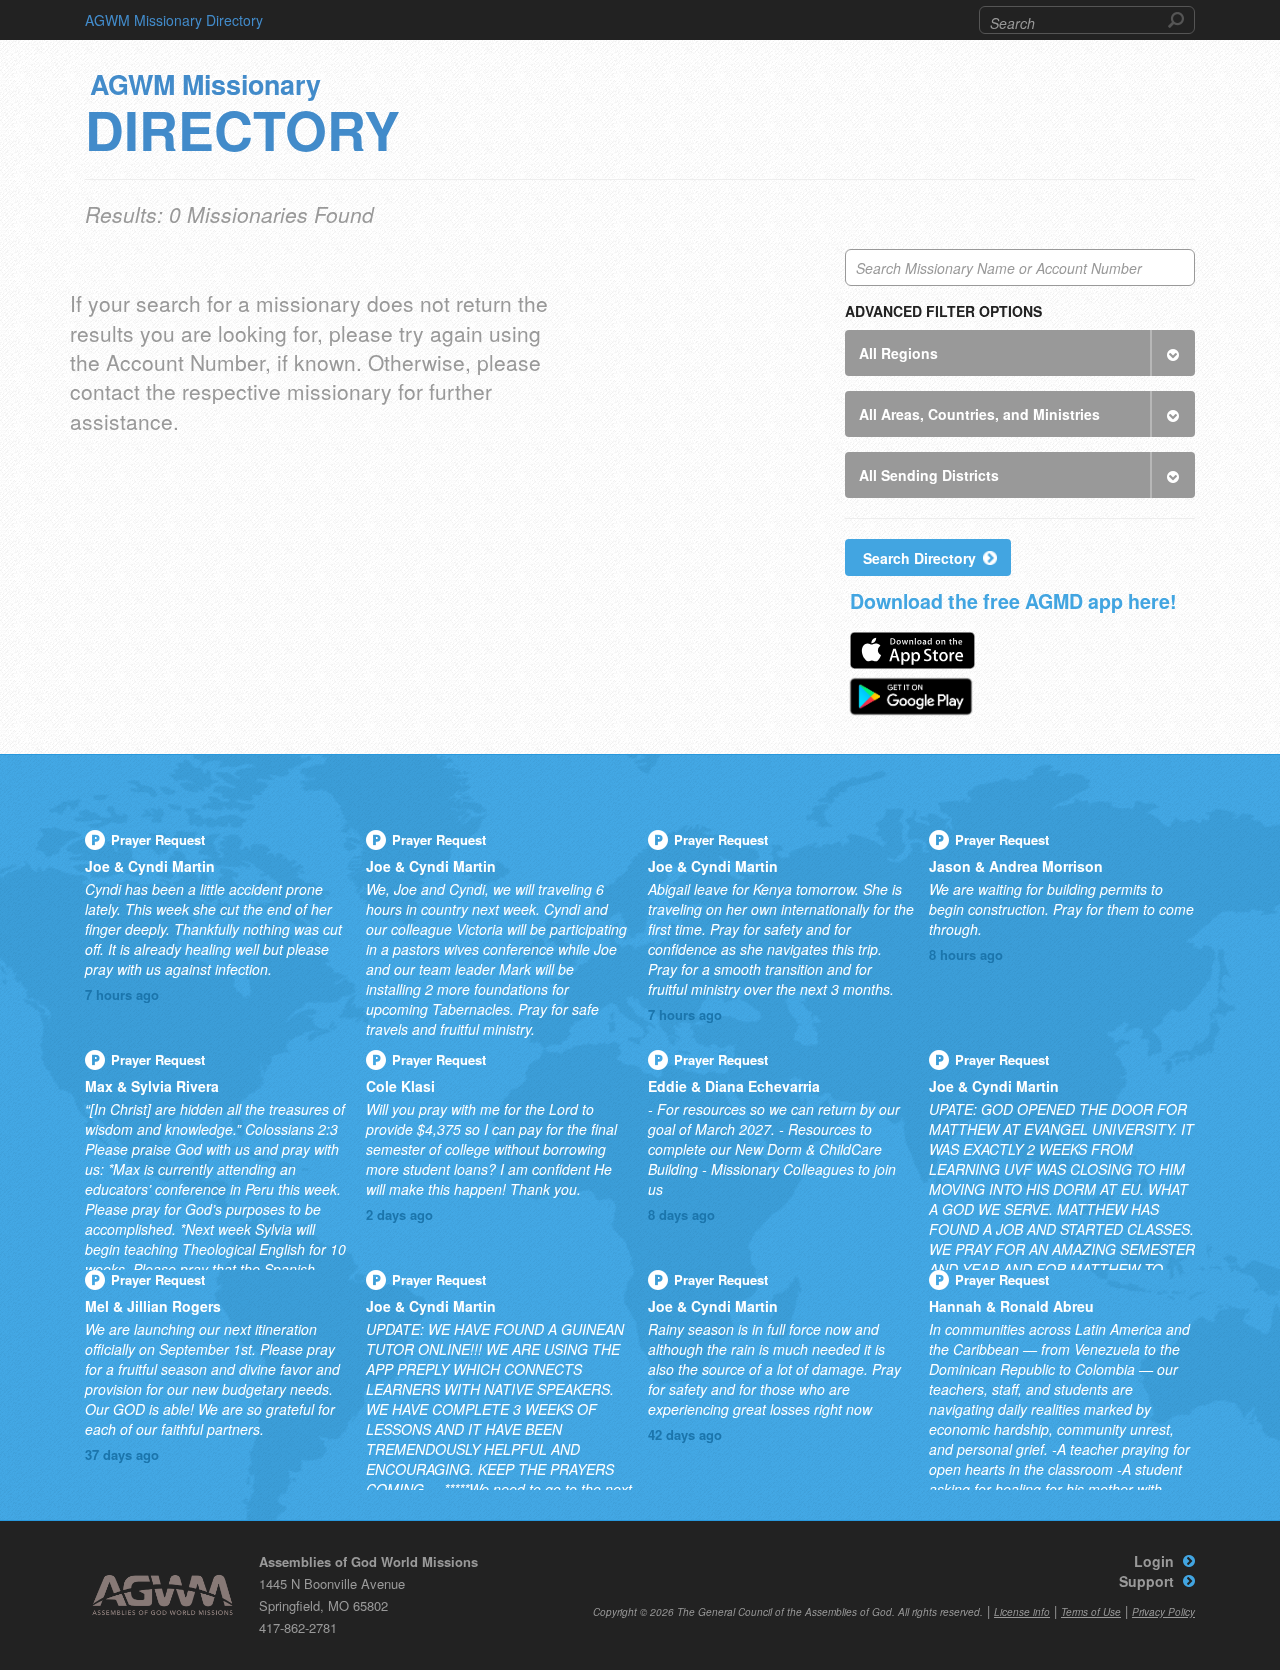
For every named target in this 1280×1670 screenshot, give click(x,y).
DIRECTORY (242, 119)
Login (1154, 1561)
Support (1146, 1581)
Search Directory (919, 558)
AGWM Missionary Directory (174, 20)
